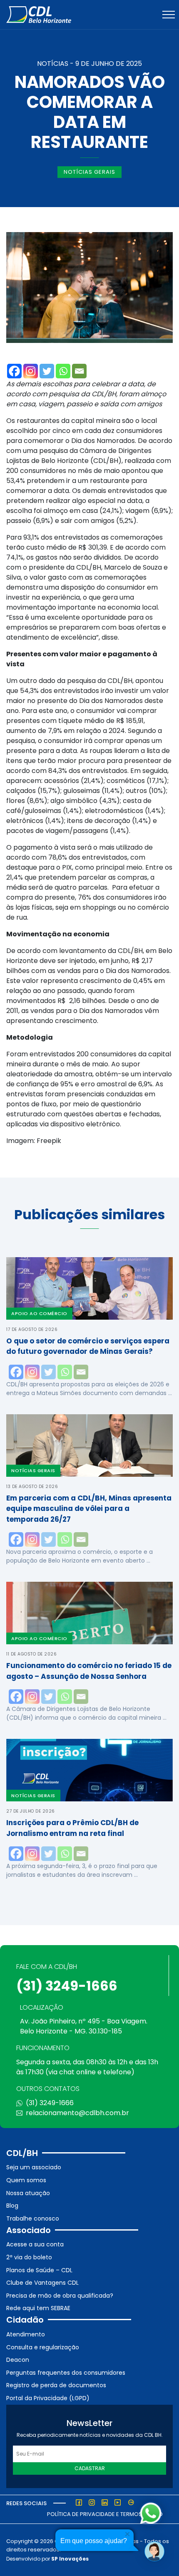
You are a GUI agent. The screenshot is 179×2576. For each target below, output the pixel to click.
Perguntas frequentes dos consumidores (66, 2373)
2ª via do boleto (29, 2257)
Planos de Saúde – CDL (39, 2270)
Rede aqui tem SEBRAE (38, 2308)
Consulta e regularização (43, 2347)
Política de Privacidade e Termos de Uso (105, 2514)
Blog (12, 2206)
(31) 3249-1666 (67, 1986)
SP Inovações (70, 2559)
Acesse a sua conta (35, 2244)
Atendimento (26, 2334)
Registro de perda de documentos (56, 2385)
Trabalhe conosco (33, 2218)
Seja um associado (34, 2167)
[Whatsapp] (63, 371)
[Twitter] (47, 371)
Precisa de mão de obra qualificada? (60, 2296)
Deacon (18, 2360)
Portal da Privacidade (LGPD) (48, 2398)
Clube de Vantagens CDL (42, 2283)
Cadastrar (90, 2468)
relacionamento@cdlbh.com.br (77, 2113)
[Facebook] (14, 371)
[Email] (79, 371)
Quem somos (26, 2180)
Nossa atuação (28, 2193)
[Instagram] (31, 371)
